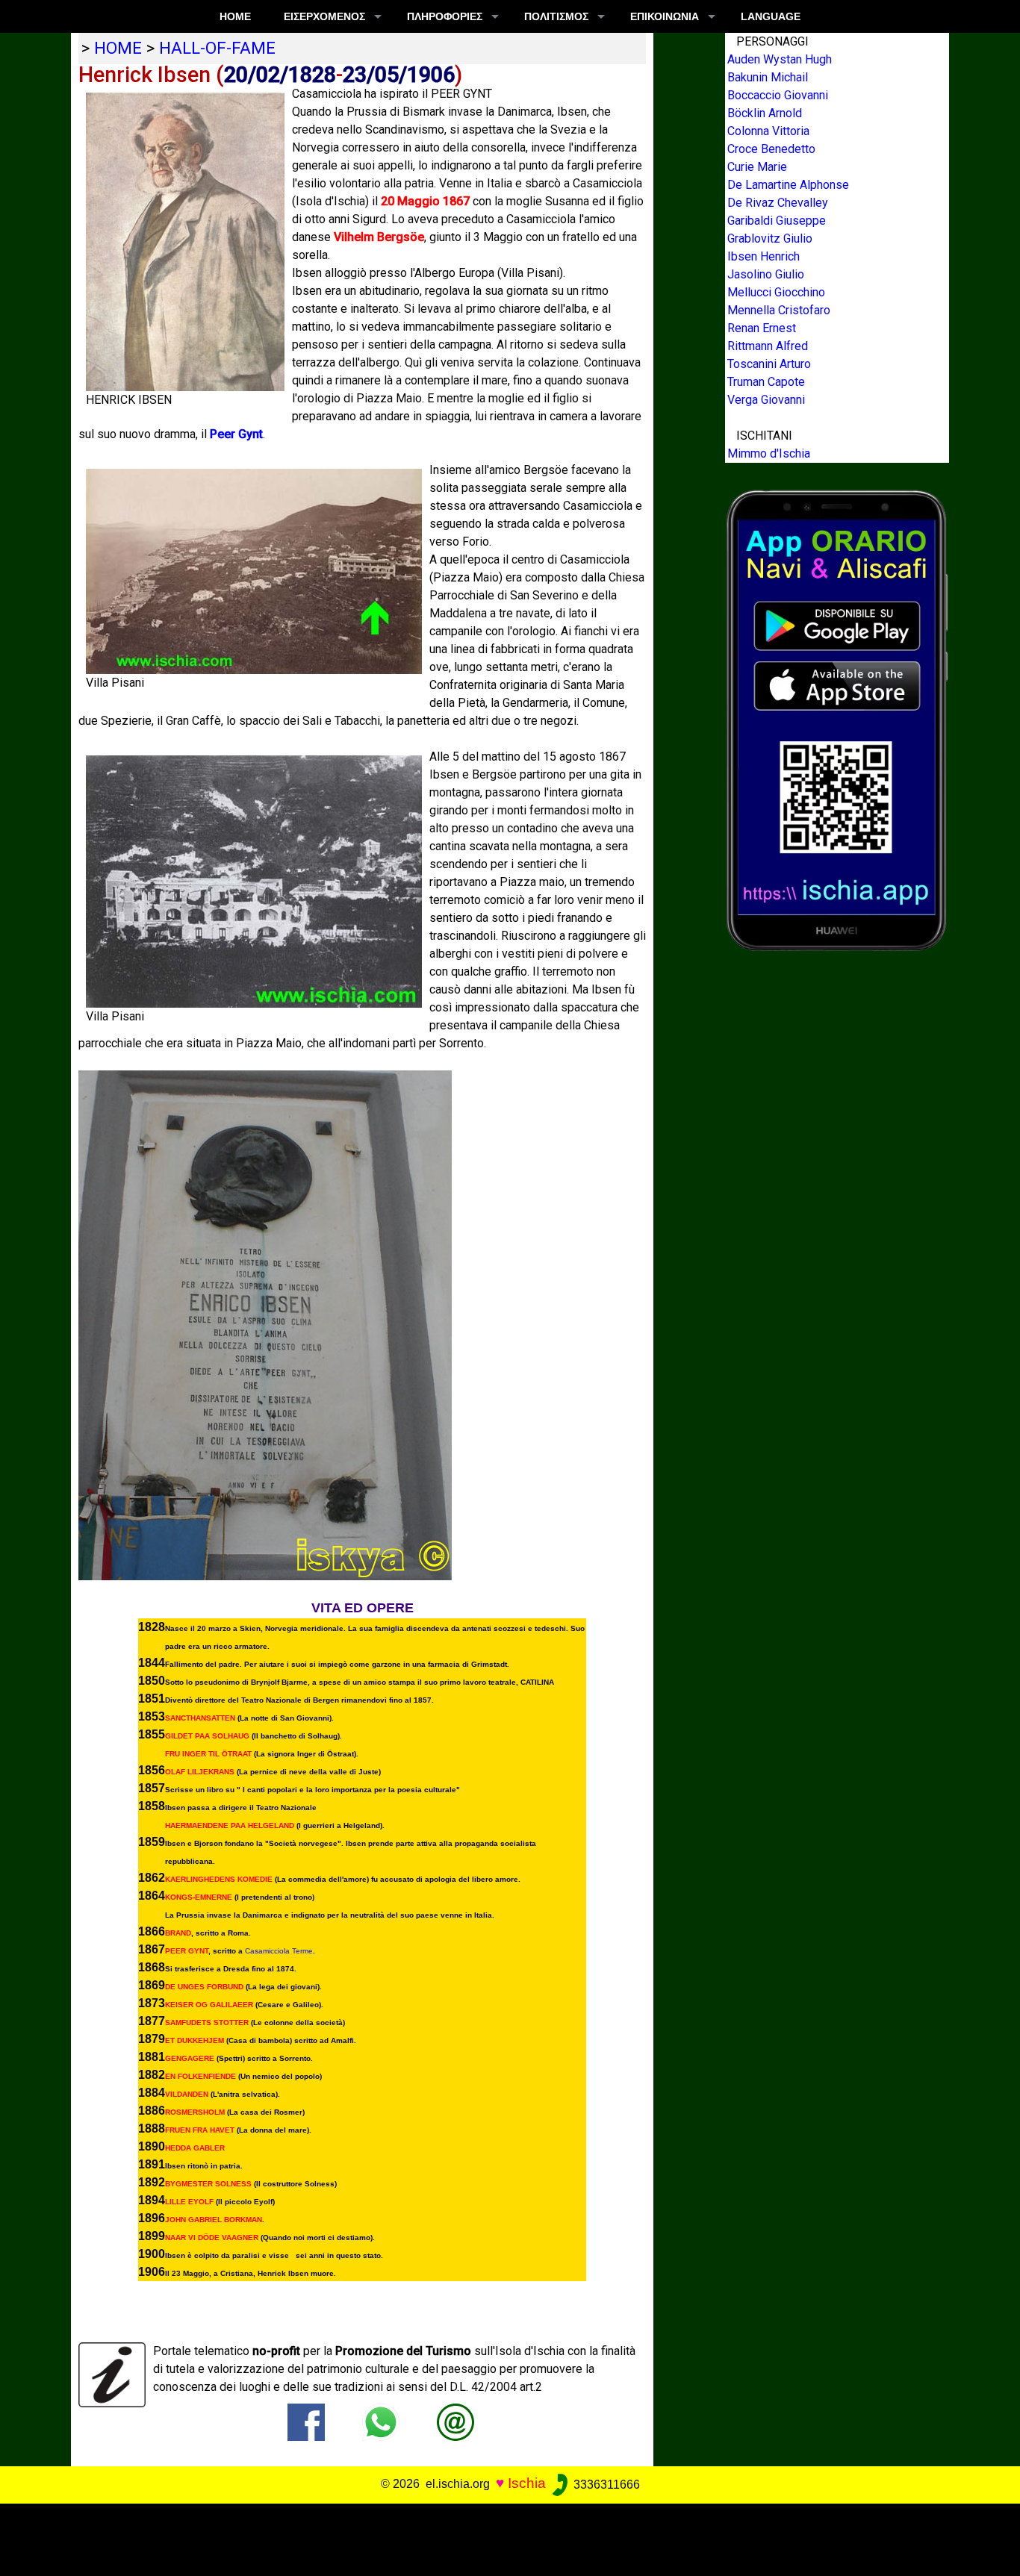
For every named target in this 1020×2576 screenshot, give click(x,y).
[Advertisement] (500, 2537)
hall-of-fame (217, 48)
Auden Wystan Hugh (780, 59)
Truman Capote (766, 382)
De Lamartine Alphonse (788, 185)
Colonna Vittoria (768, 131)
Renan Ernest (762, 328)
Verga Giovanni (766, 400)
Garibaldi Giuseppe (777, 221)
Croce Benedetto (771, 149)
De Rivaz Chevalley (778, 203)
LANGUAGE (771, 16)
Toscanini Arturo (769, 364)
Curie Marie (757, 167)
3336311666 (605, 2485)
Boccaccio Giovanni (778, 95)
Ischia (527, 2484)
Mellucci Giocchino (776, 292)
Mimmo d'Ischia (769, 453)
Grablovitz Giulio (770, 238)
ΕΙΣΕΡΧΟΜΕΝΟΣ (324, 16)
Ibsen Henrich (764, 256)
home (118, 48)
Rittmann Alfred (768, 346)
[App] (837, 719)
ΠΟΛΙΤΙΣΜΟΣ (556, 16)
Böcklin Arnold (765, 113)
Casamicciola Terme (279, 1951)
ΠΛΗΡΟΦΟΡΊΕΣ (445, 16)
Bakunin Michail (768, 77)
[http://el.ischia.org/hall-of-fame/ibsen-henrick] (455, 2422)
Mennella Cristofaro (779, 310)
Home (235, 16)
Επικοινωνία (665, 16)
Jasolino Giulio (766, 274)
